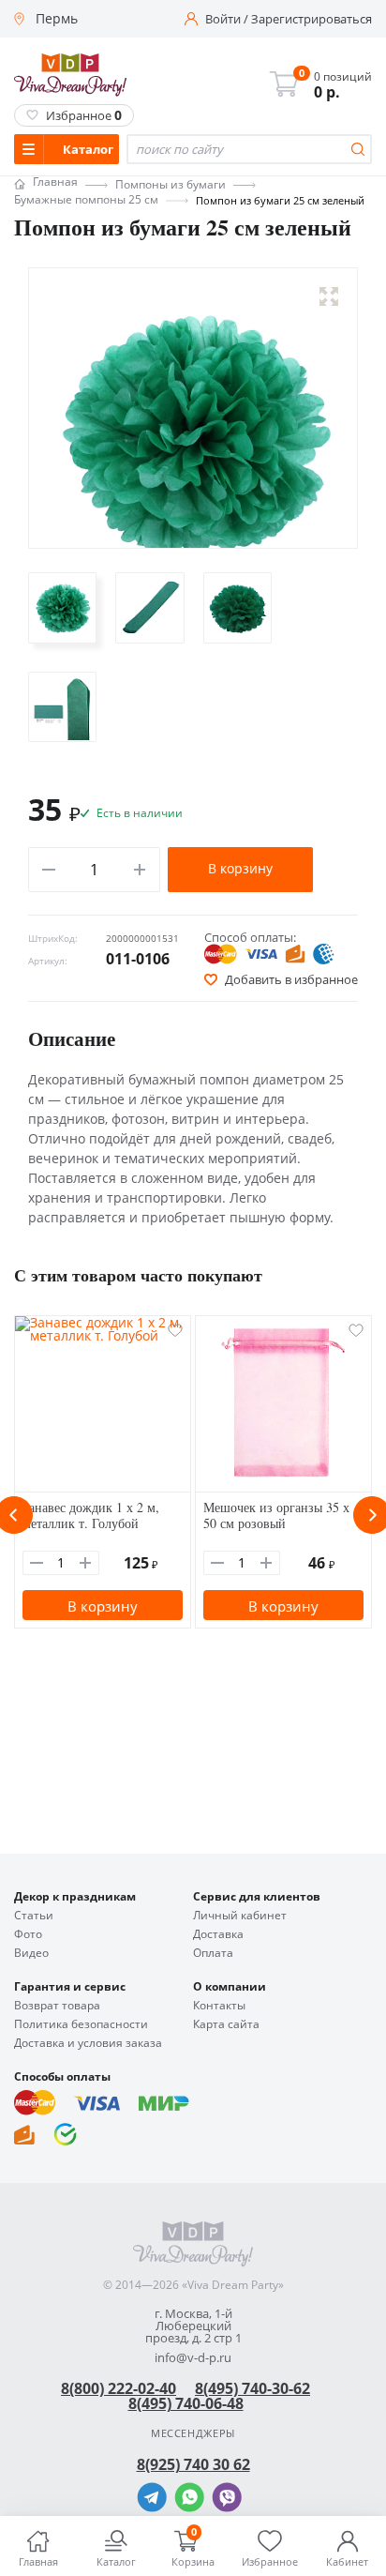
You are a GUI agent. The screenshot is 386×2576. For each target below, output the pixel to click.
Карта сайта (226, 2024)
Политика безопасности (81, 2024)
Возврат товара (57, 2006)
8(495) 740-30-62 (252, 2388)
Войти (223, 19)
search (358, 149)
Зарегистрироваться (312, 19)
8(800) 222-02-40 (119, 2388)
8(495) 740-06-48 (186, 2403)
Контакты (219, 2006)
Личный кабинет (240, 1916)
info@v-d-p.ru (193, 2358)
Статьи (34, 1916)
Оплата (213, 1953)
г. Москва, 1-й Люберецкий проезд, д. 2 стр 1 (193, 2326)
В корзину (240, 868)
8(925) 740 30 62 (193, 2464)
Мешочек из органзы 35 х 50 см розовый (276, 1515)
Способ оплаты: (250, 937)
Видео (31, 1953)
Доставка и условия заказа (88, 2043)
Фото (28, 1934)
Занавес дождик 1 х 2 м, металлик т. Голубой (91, 1515)
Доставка (218, 1934)
